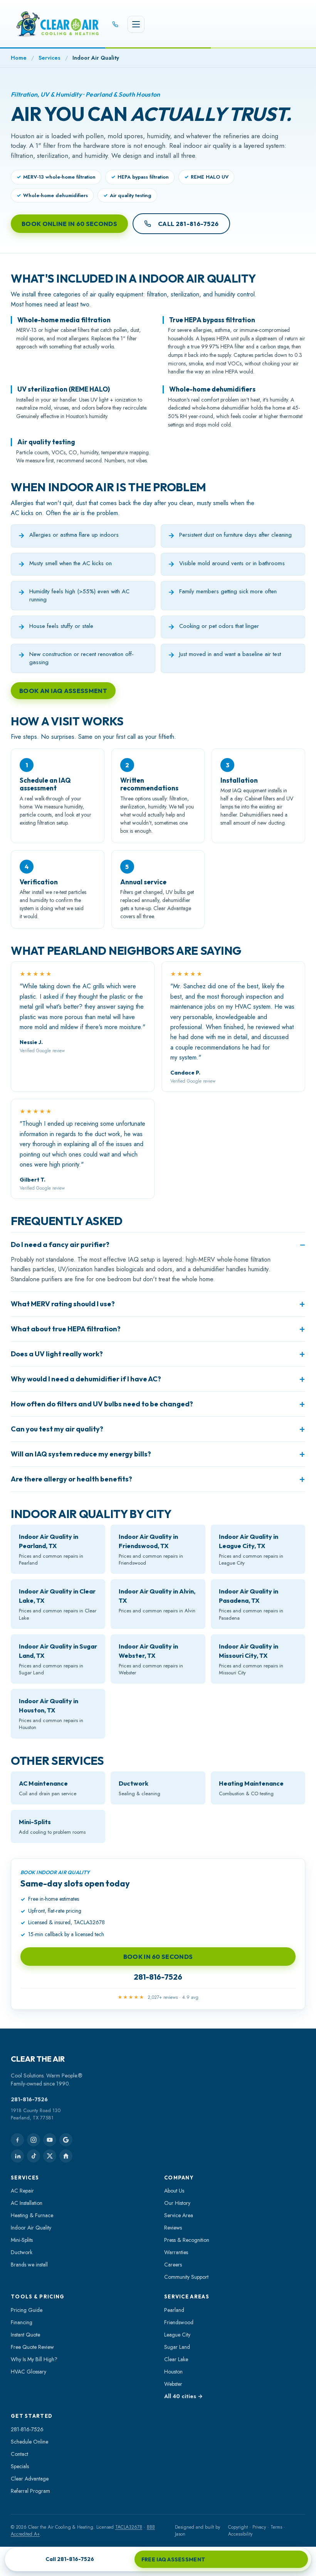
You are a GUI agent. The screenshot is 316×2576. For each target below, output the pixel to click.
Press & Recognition (187, 2240)
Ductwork (22, 2252)
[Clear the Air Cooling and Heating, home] (58, 24)
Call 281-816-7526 (188, 224)
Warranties (176, 2252)
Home (19, 58)
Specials (20, 2466)
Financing (22, 2322)
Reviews (173, 2228)
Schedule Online (29, 2442)
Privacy (259, 2527)
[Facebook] (17, 2140)
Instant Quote (25, 2335)
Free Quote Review (32, 2347)
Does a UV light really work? (57, 1354)
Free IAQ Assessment (173, 2559)
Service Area (179, 2215)
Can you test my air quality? (57, 1429)
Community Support (186, 2277)
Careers (173, 2265)
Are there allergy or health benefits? (71, 1479)
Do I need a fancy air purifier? (60, 1244)
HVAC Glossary (29, 2372)
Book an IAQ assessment (63, 691)
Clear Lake (176, 2359)
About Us (174, 2191)
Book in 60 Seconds (158, 1957)
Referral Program (30, 2491)
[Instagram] (34, 2140)
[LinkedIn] (17, 2156)
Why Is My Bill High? (34, 2359)
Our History (177, 2203)
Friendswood (179, 2322)
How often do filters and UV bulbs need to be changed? (102, 1404)
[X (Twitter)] (50, 2156)
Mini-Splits (22, 2240)
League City (177, 2335)
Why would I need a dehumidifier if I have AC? (86, 1379)
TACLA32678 (129, 2527)
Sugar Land (177, 2347)
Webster (173, 2384)
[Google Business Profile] (66, 2140)
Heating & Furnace (32, 2215)
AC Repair (22, 2191)
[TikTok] (34, 2156)
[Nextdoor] (66, 2156)
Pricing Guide (27, 2310)
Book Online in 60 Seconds (69, 224)
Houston (173, 2372)
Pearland (174, 2310)
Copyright (238, 2527)
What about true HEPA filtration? (66, 1329)
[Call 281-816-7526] (115, 24)
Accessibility (240, 2534)
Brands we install (29, 2265)
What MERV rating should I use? (63, 1304)
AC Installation (27, 2203)
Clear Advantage (30, 2479)
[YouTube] (50, 2140)
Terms (276, 2527)
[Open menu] (136, 24)
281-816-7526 (158, 1977)
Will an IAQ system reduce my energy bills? (81, 1454)
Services (50, 58)
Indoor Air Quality (31, 2228)
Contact (19, 2454)
